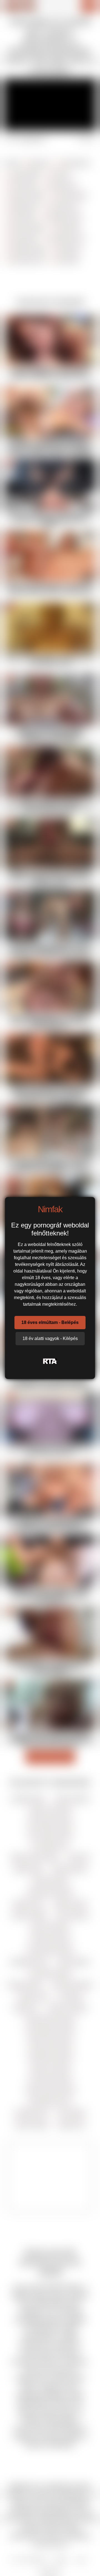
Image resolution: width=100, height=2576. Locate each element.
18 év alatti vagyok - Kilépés (50, 1338)
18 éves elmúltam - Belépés (50, 1322)
